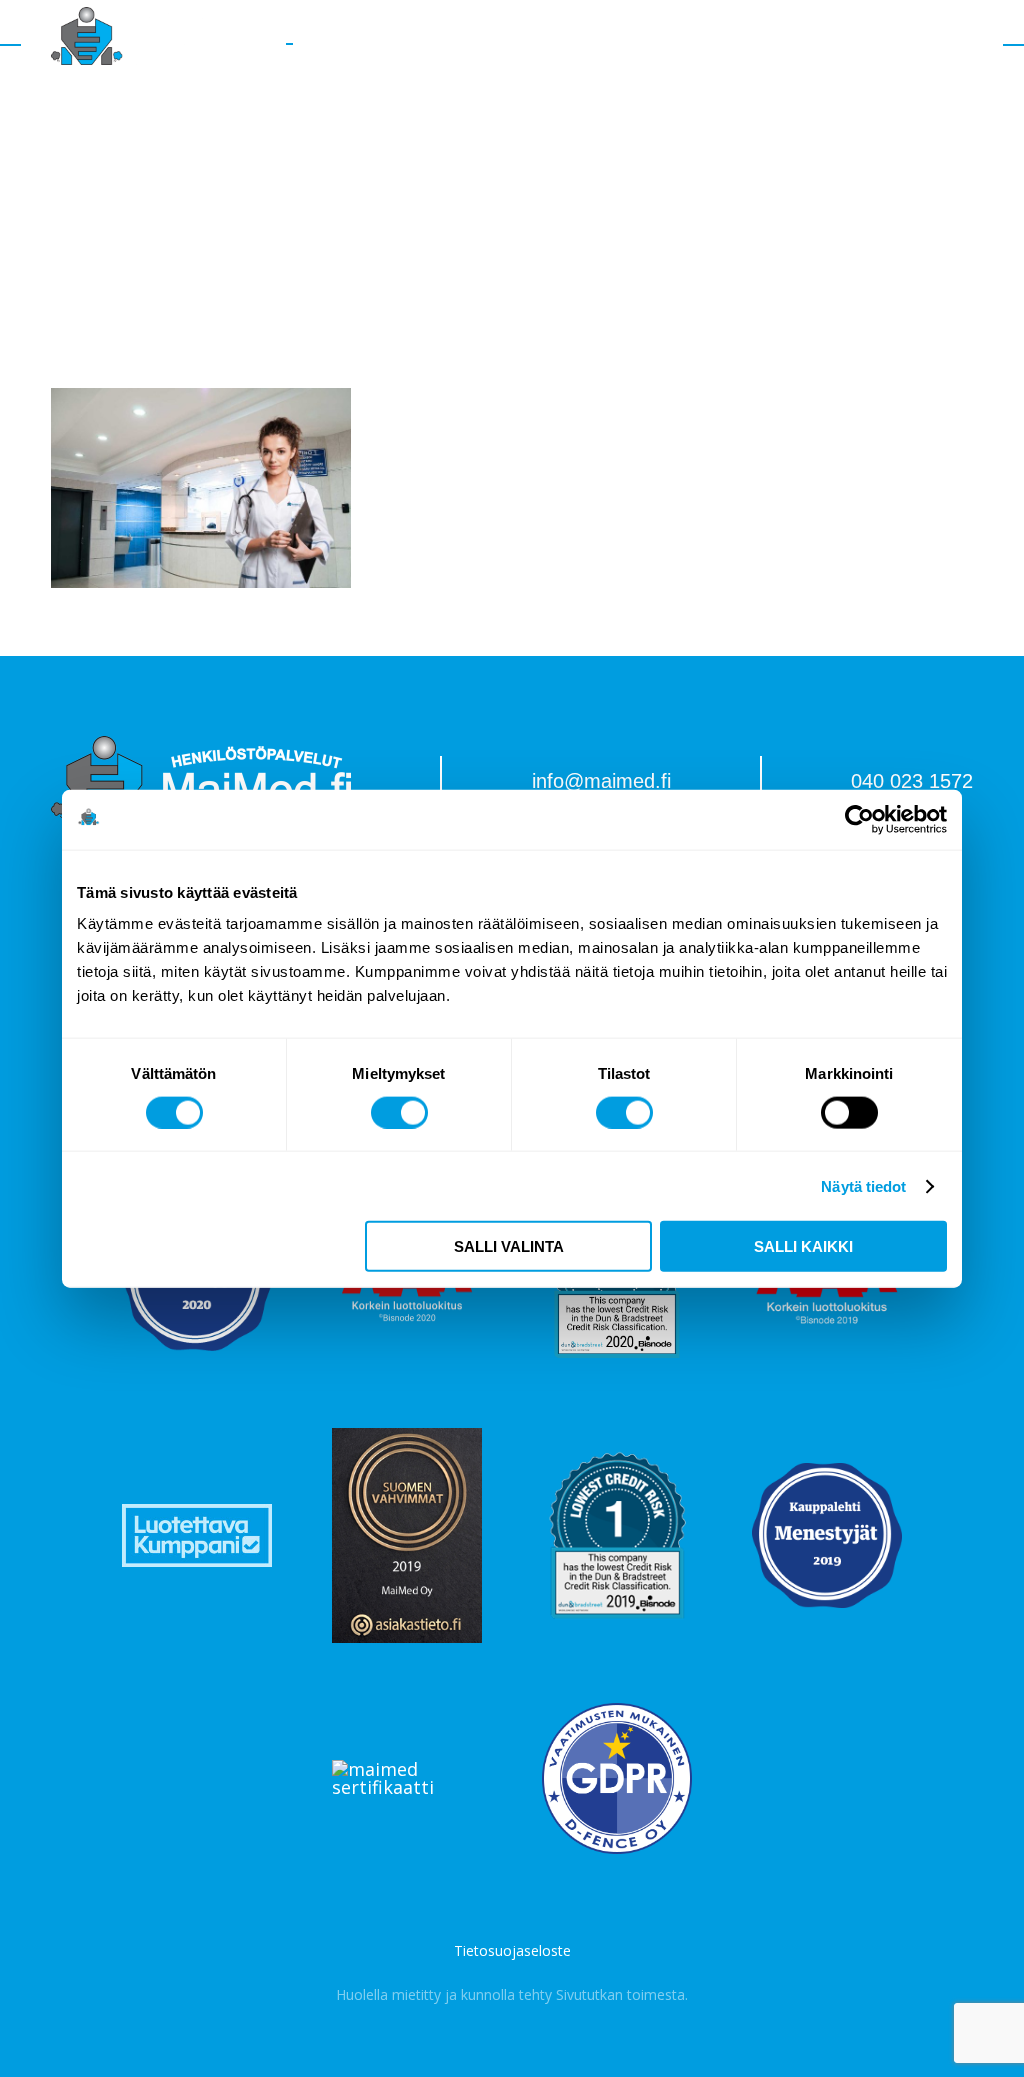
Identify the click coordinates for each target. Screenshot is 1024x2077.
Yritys (512, 45)
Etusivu (355, 45)
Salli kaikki (803, 1246)
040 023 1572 (912, 781)
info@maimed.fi (601, 781)
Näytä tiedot (863, 1185)
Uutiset (581, 45)
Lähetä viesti (853, 44)
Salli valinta (509, 1246)
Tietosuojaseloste (512, 1951)
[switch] (399, 1112)
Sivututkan (589, 1994)
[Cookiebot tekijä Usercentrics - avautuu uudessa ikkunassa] (859, 819)
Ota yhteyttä (734, 45)
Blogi (646, 45)
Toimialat (436, 45)
